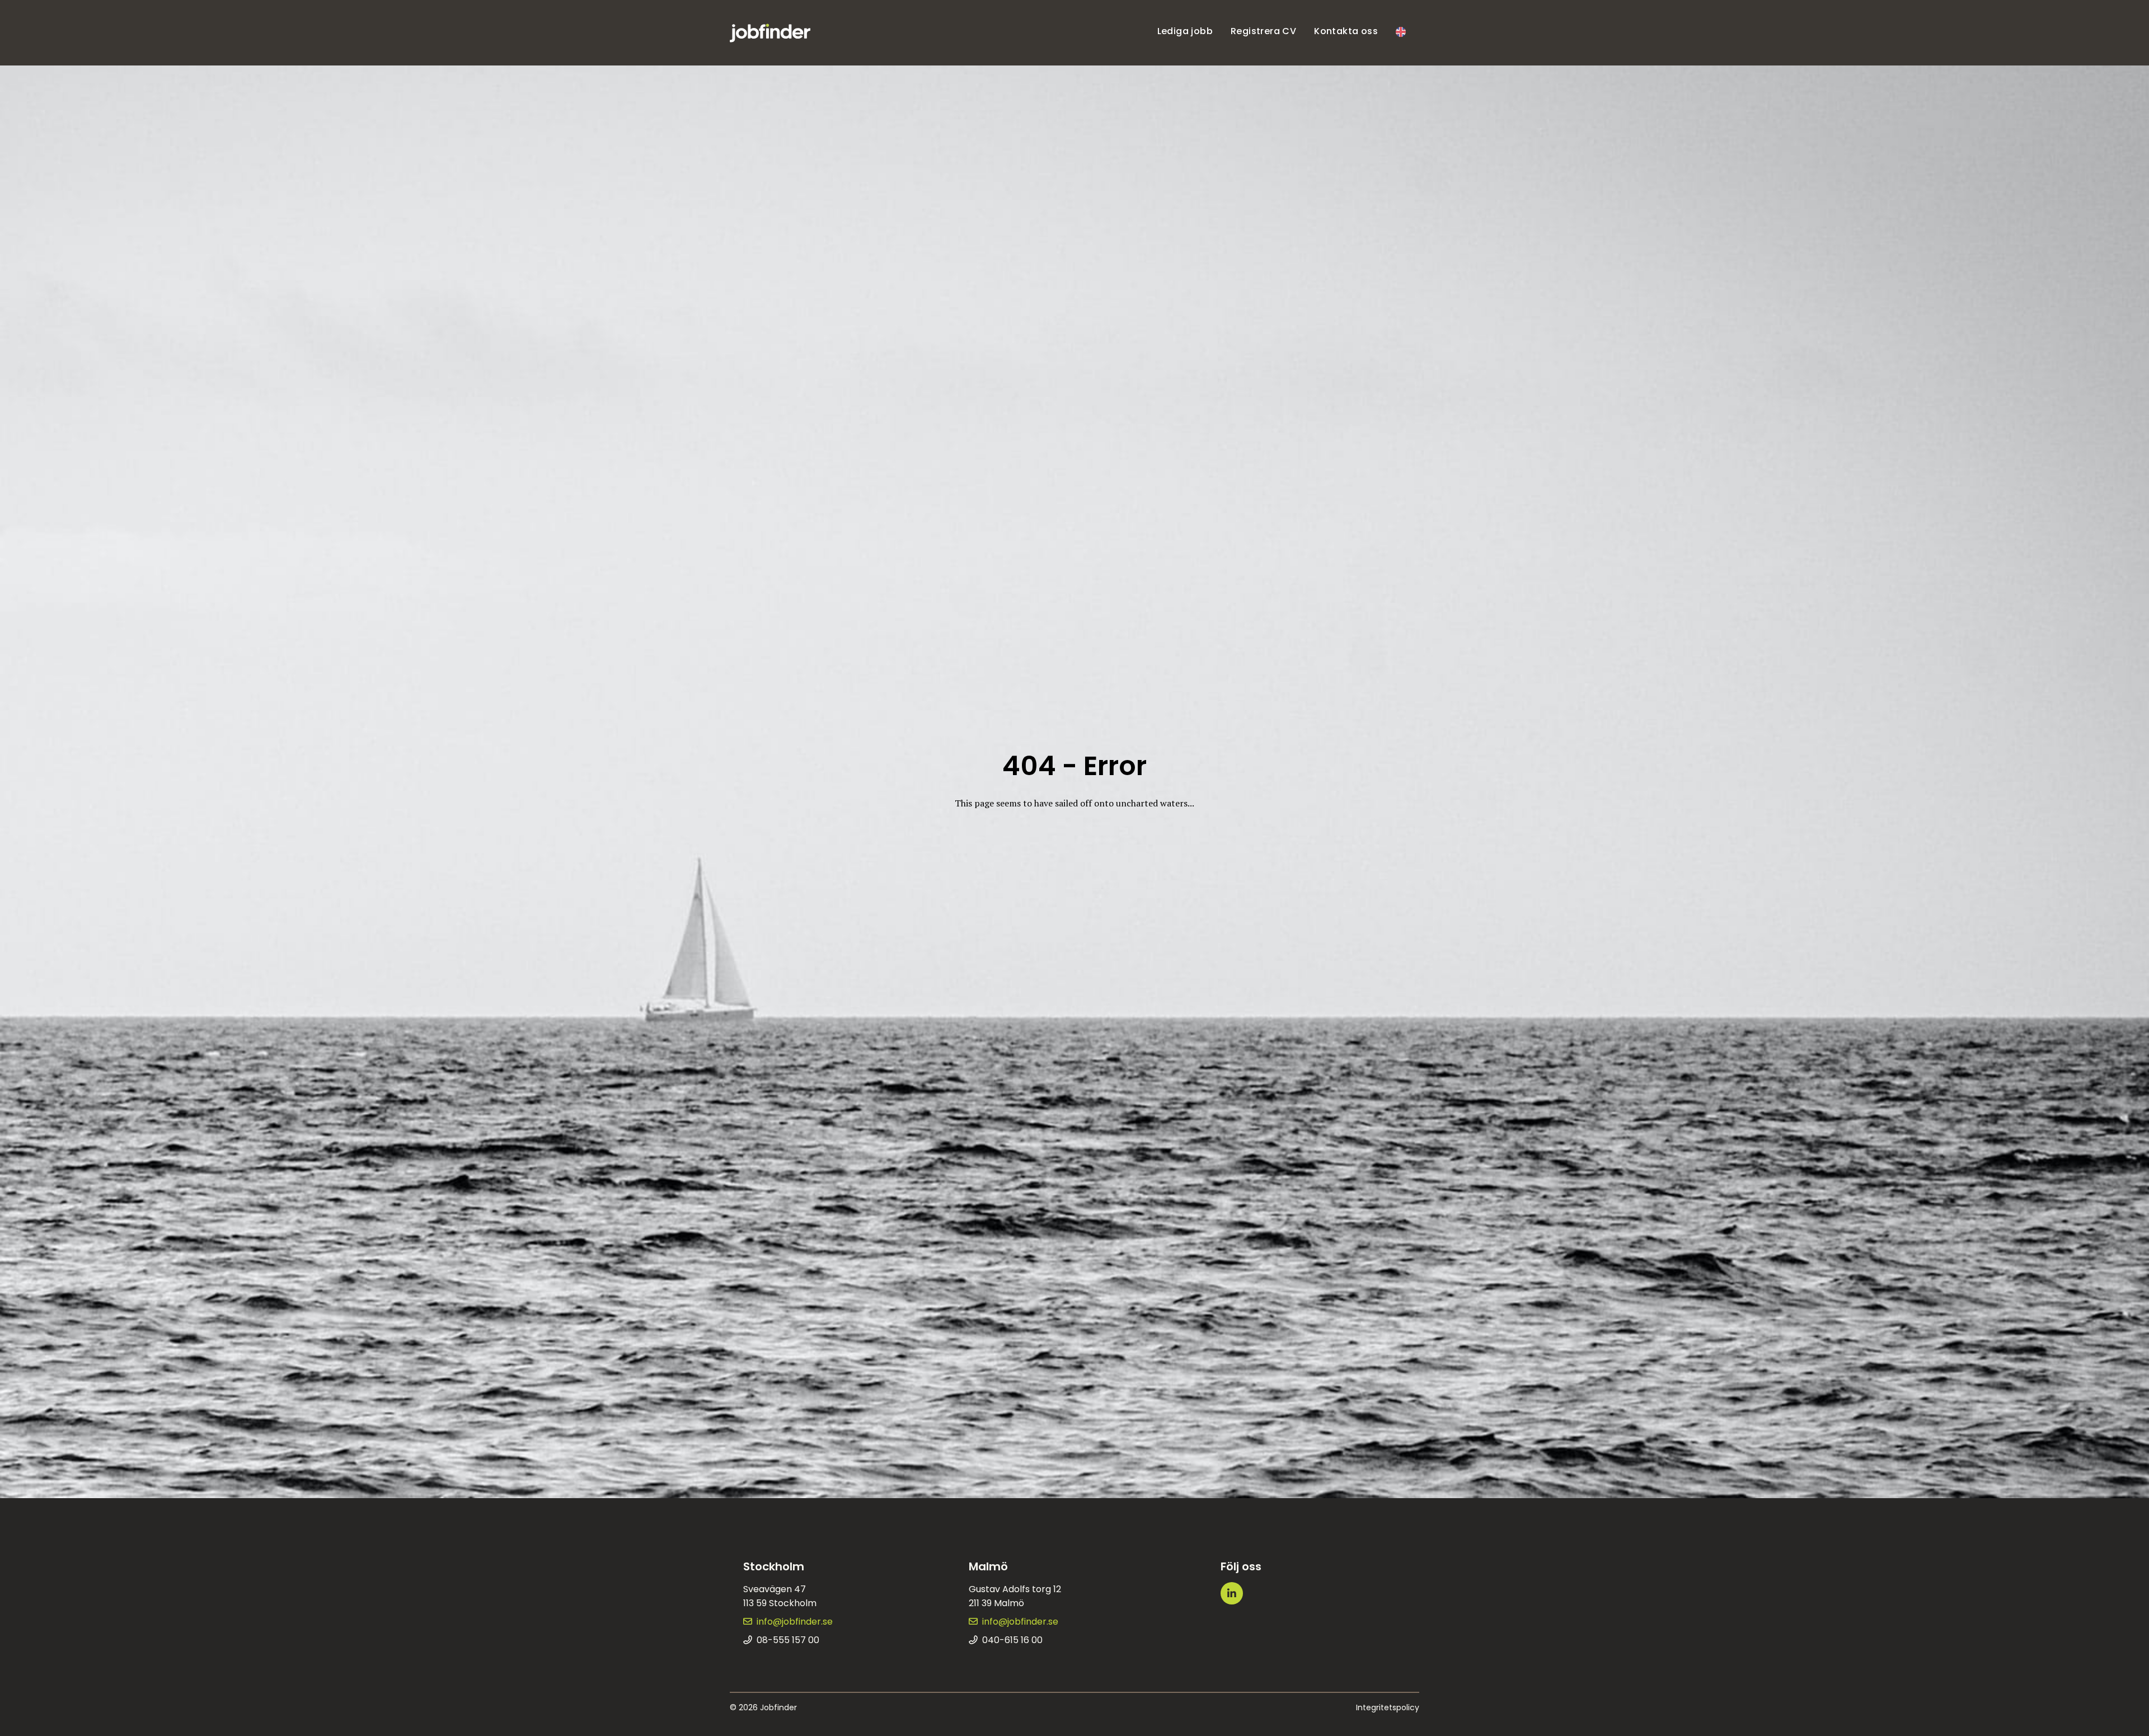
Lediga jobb (1185, 31)
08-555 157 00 (788, 1640)
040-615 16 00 (1012, 1640)
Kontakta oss (1346, 31)
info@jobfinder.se (795, 1622)
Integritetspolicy (1388, 1707)
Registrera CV (1263, 31)
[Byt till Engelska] (1401, 33)
